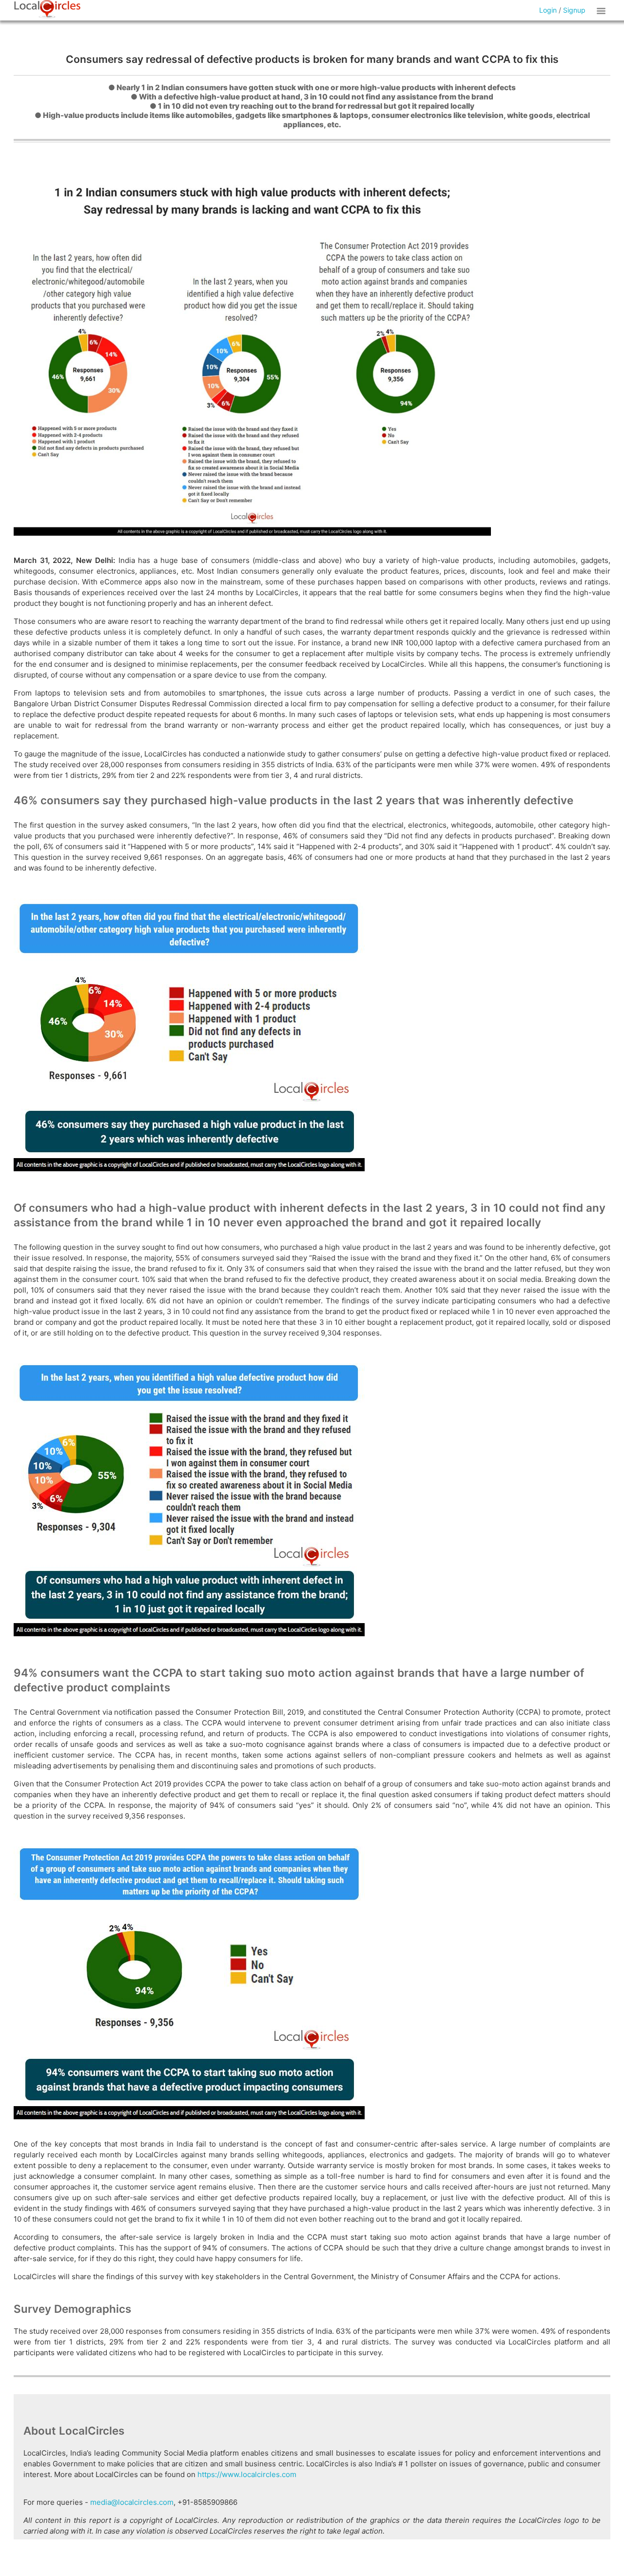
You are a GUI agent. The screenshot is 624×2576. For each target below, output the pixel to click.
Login (548, 10)
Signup (574, 10)
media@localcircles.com (132, 2502)
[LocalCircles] (47, 9)
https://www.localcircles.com (247, 2474)
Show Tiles (603, 10)
